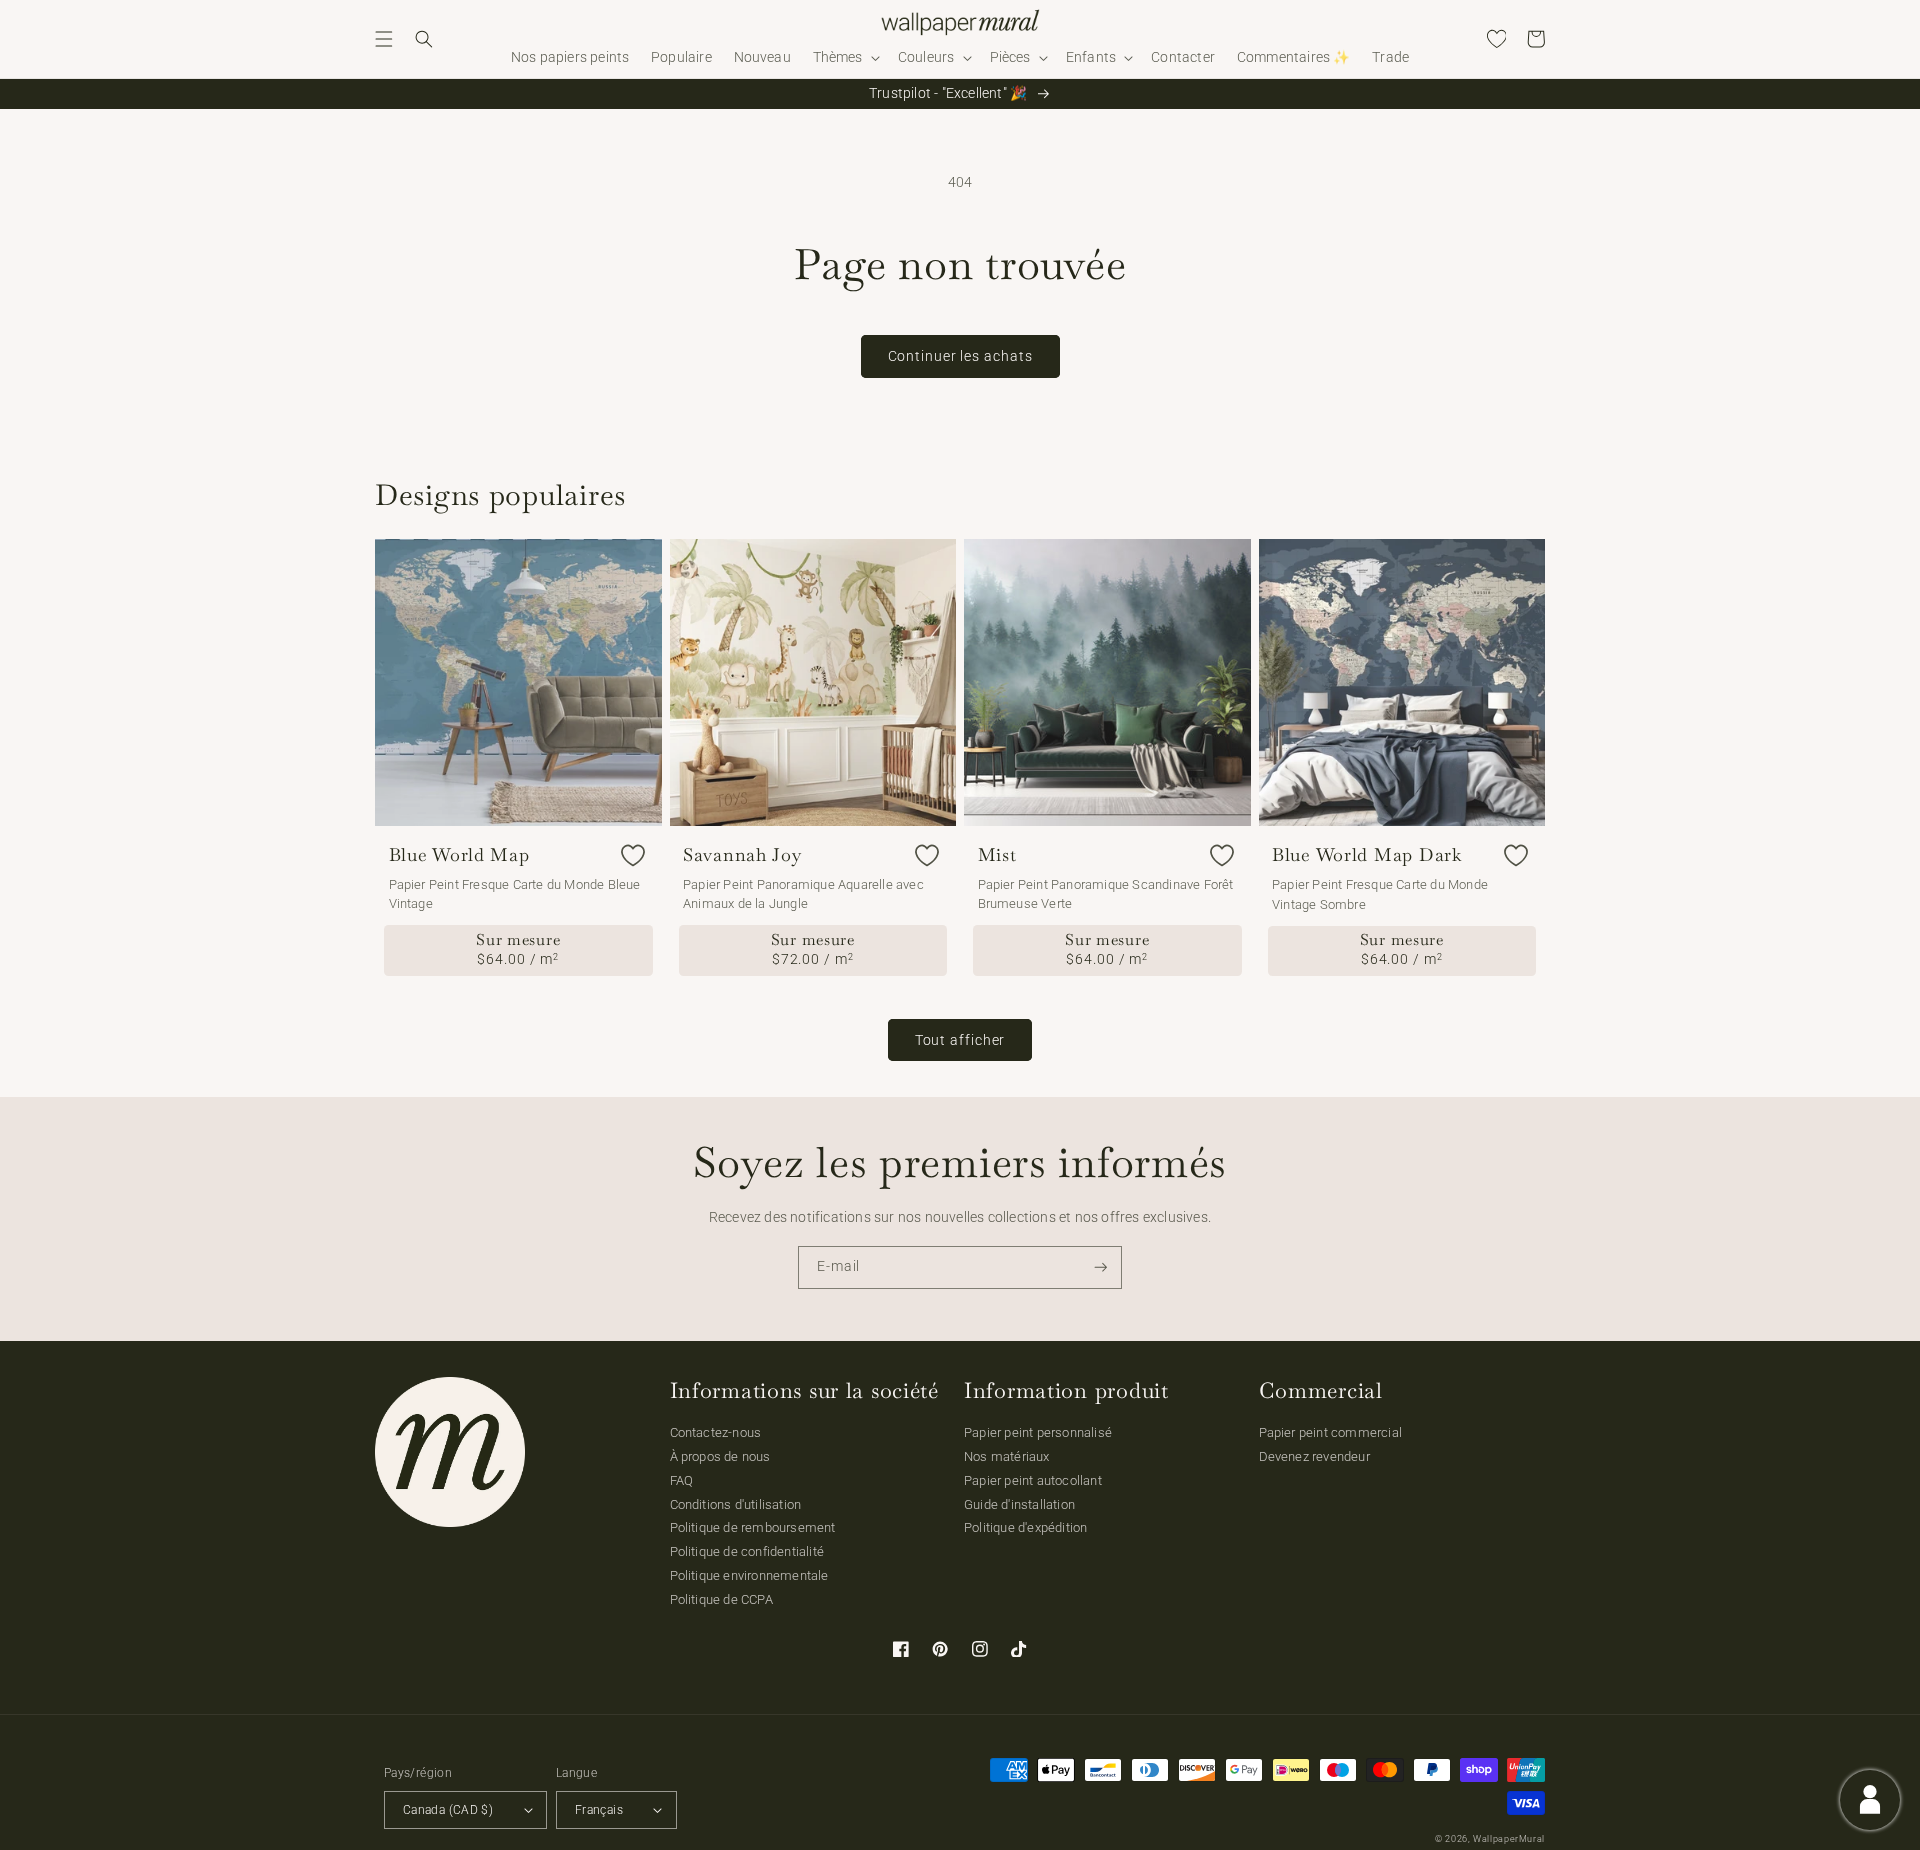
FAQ (682, 1480)
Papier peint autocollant (1033, 1480)
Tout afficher (960, 1040)
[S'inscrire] (1101, 1267)
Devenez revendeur (1314, 1456)
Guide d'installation (1019, 1504)
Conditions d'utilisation (736, 1504)
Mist (997, 855)
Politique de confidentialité (747, 1551)
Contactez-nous (716, 1432)
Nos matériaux (1007, 1456)
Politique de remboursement (753, 1527)
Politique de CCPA (721, 1599)
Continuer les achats (960, 356)
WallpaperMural (1509, 1839)
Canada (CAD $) (448, 1810)
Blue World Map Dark (1367, 855)
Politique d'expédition (1025, 1527)
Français (599, 1810)
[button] (384, 39)
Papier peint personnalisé (1038, 1432)
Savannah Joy (742, 855)
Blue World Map (459, 855)
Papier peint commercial (1331, 1432)
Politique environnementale (749, 1575)
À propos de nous (720, 1456)
